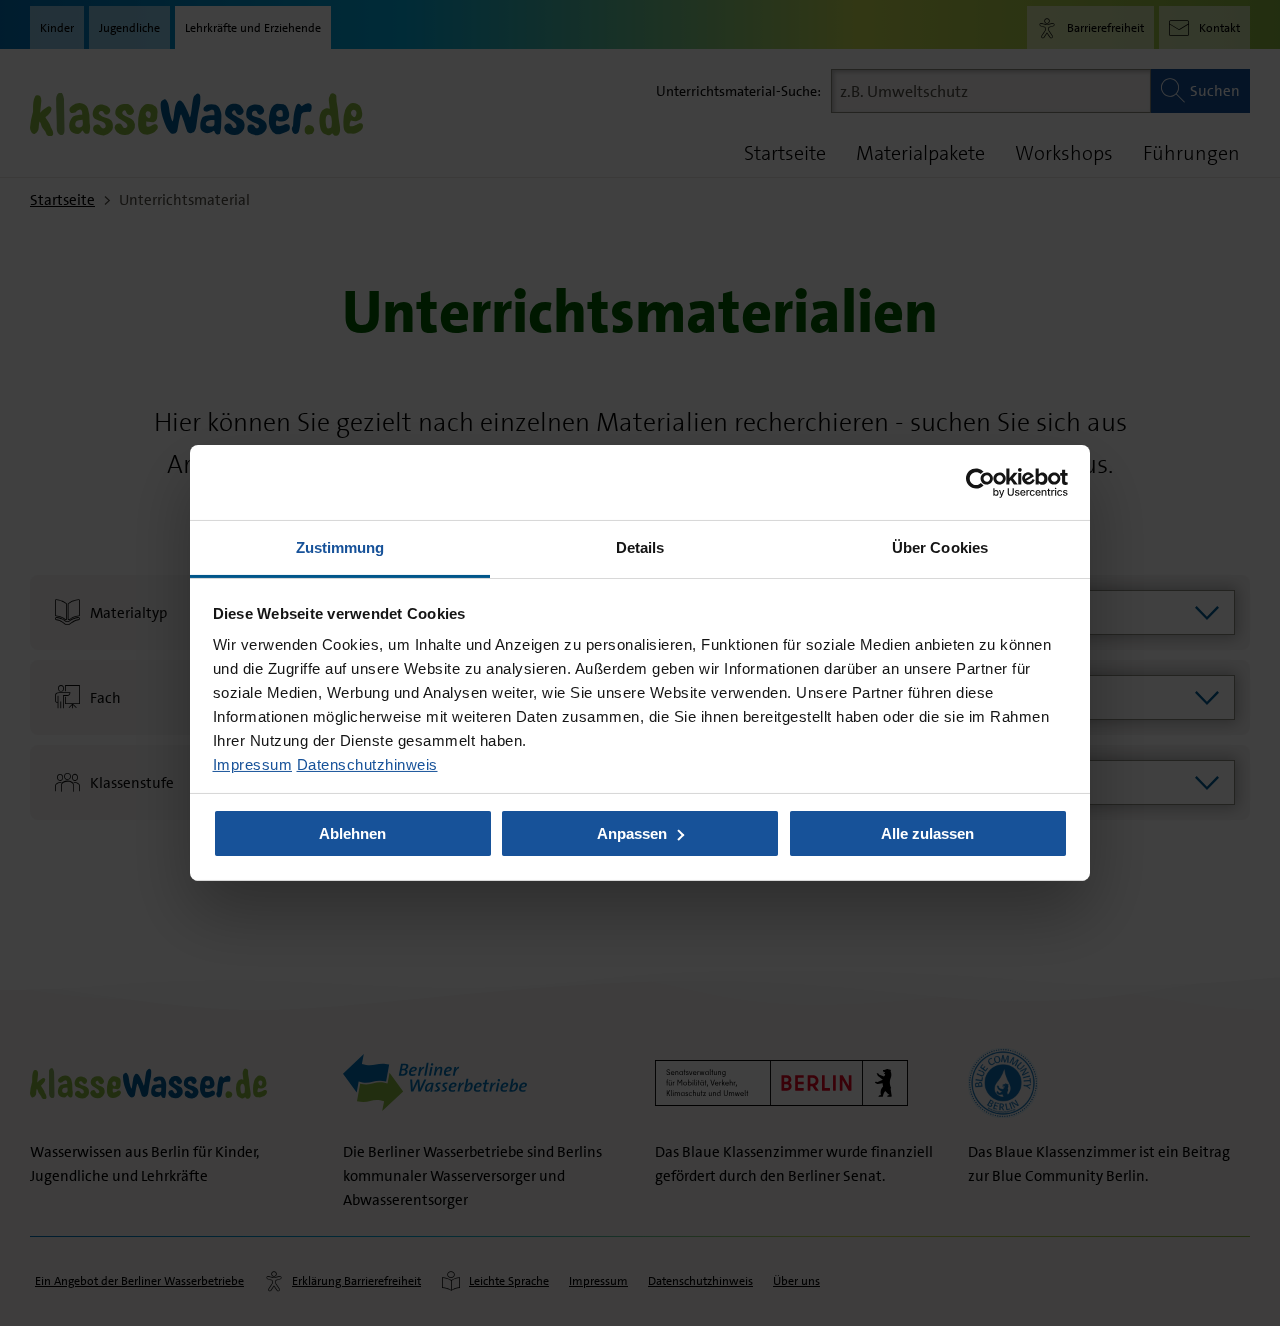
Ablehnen (352, 833)
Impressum (253, 764)
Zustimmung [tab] (340, 547)
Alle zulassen (927, 833)
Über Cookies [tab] (940, 547)
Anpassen (632, 833)
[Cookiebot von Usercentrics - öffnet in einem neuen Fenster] (980, 482)
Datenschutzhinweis (367, 764)
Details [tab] (640, 547)
